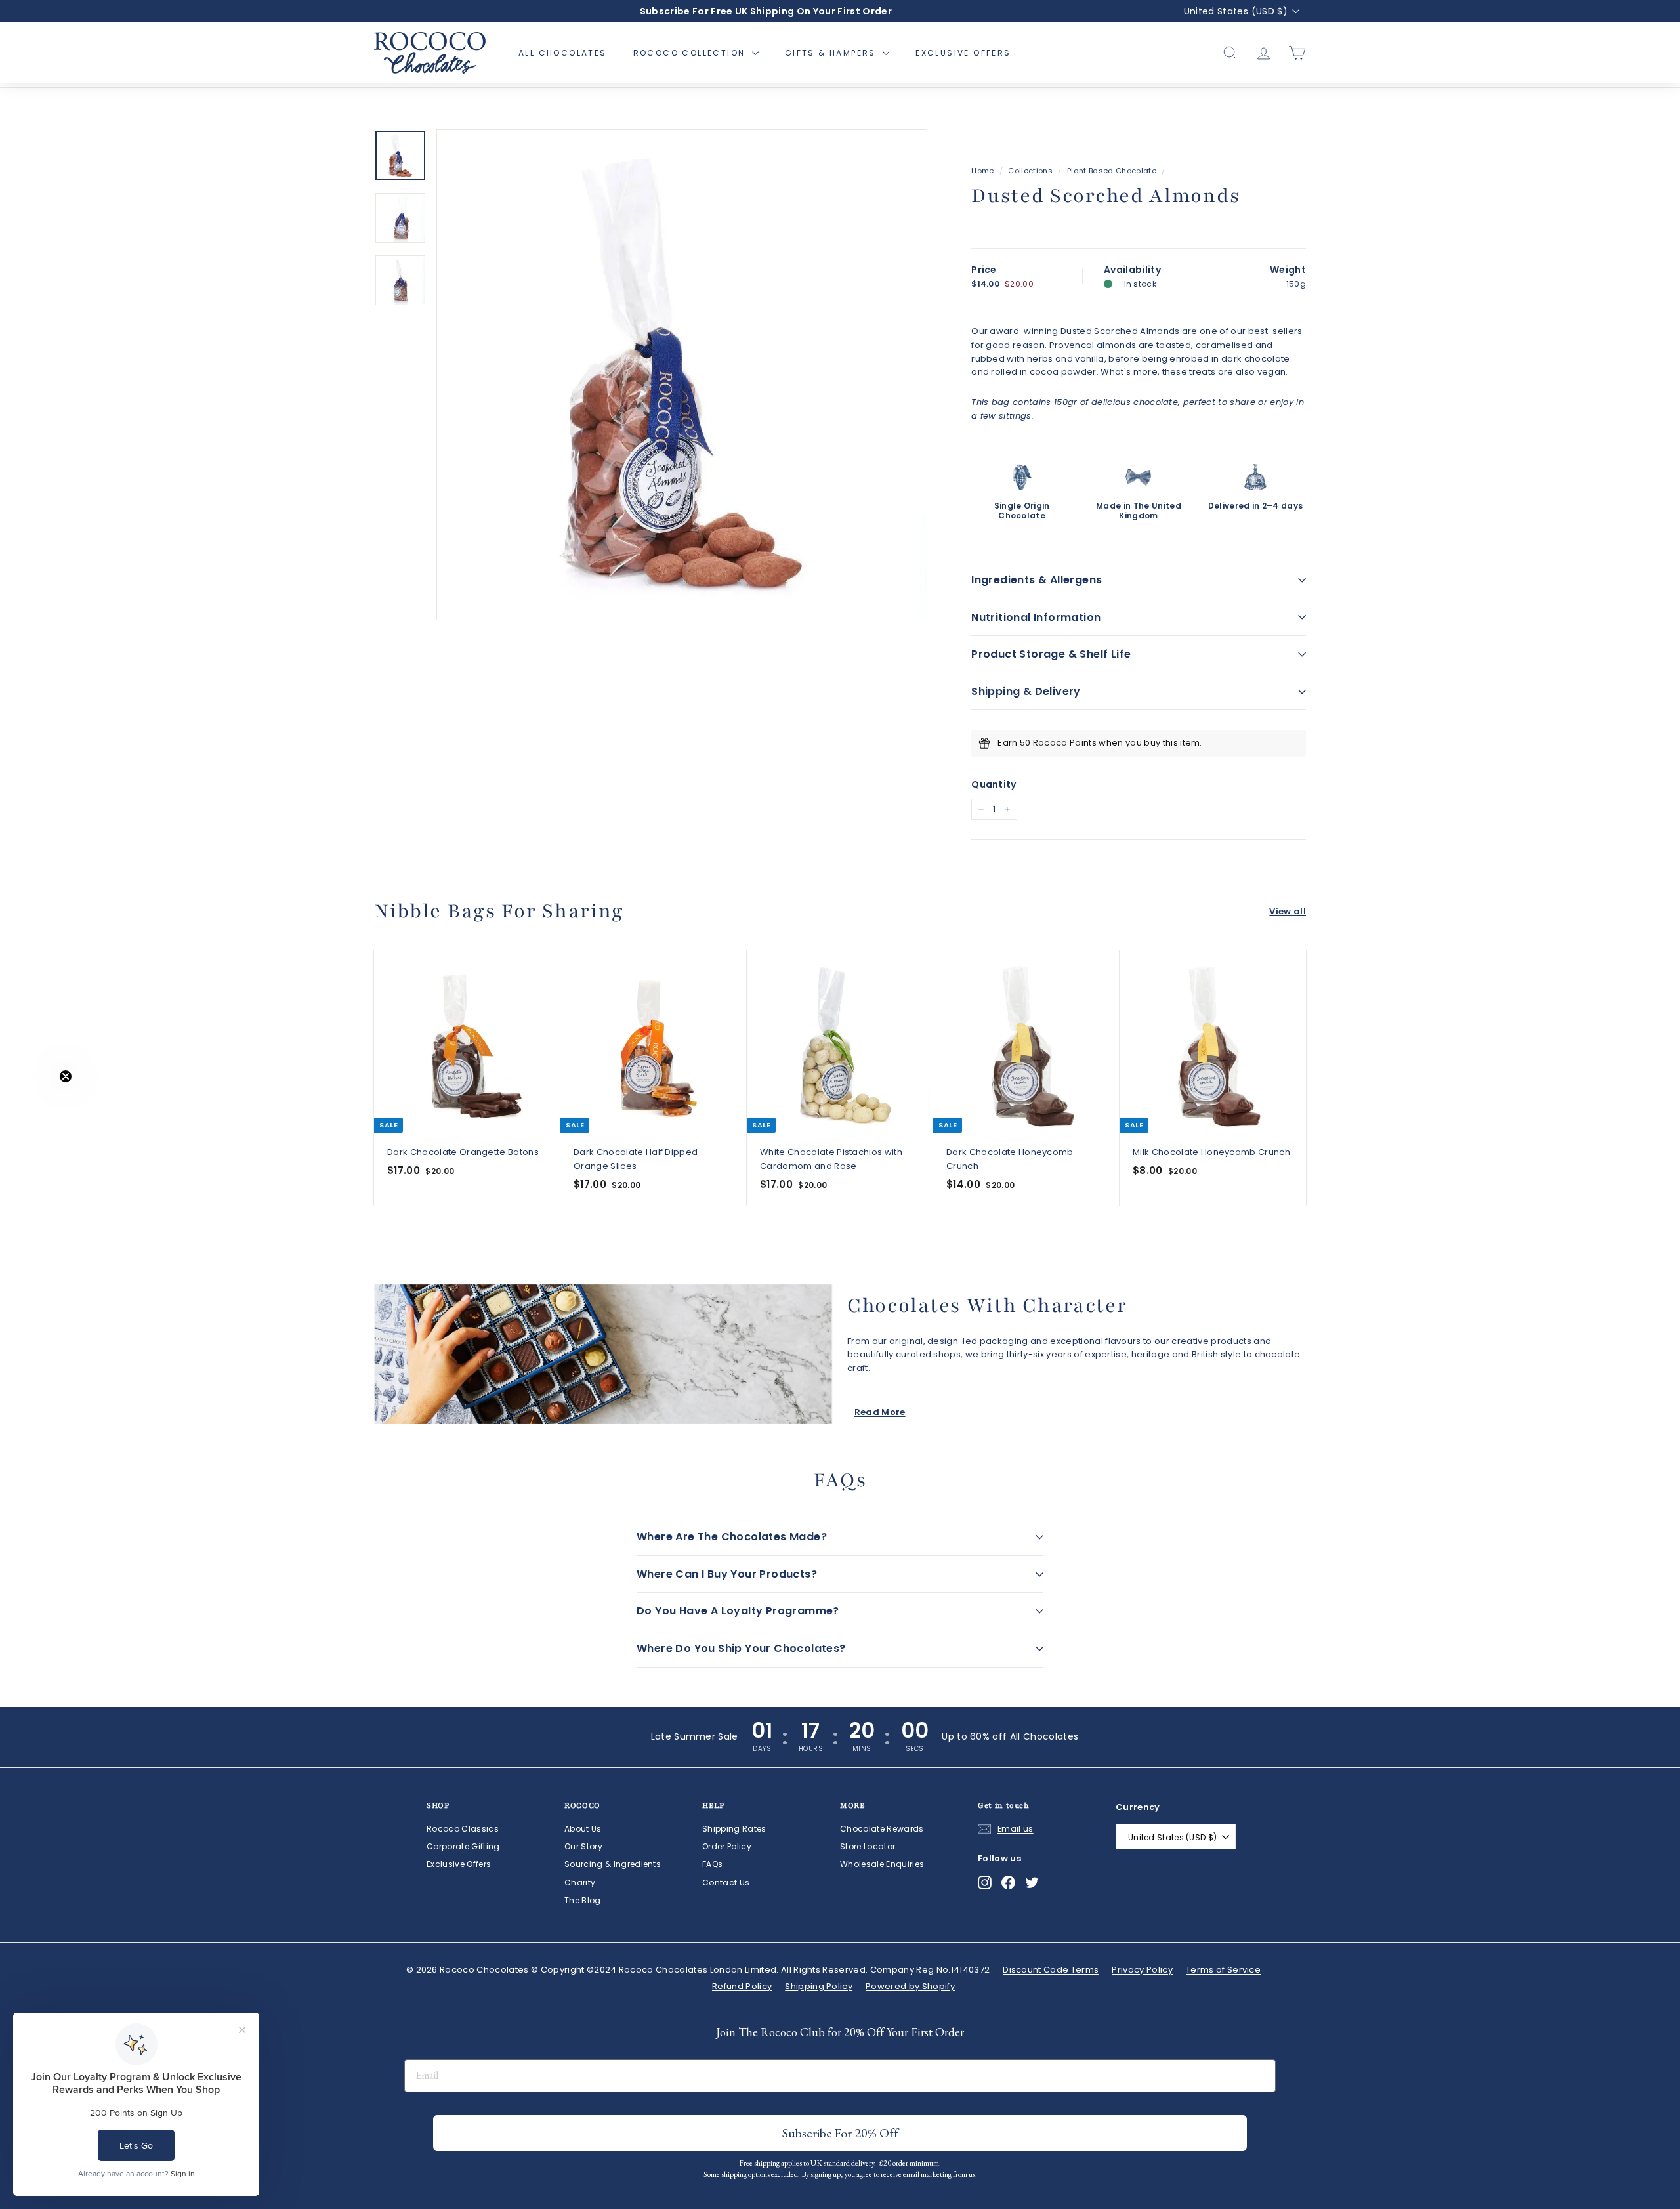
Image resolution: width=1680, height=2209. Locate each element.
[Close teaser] (66, 1076)
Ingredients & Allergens (1037, 580)
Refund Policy (742, 1986)
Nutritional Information (1036, 617)
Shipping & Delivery (1026, 691)
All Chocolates (563, 53)
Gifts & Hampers (832, 53)
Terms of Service (1223, 1970)
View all (1288, 911)
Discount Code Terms (1051, 1970)
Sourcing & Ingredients (613, 1864)
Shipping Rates (734, 1829)
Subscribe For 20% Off (840, 2133)
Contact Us (726, 1883)
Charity (580, 1883)
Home (982, 171)
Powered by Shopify (910, 1986)
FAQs (712, 1864)
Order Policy (727, 1846)
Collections (1030, 171)
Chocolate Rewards (882, 1829)
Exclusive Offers (963, 53)
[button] (37, 1104)
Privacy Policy (1142, 1970)
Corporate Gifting (463, 1846)
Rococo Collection (691, 53)
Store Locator (868, 1846)
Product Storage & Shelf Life (1051, 654)
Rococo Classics (463, 1829)
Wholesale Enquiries (882, 1864)
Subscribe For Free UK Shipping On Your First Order (766, 11)
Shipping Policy (819, 1986)
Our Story (583, 1846)
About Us (583, 1829)
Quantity (994, 784)
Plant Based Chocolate (1112, 171)
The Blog (583, 1900)
